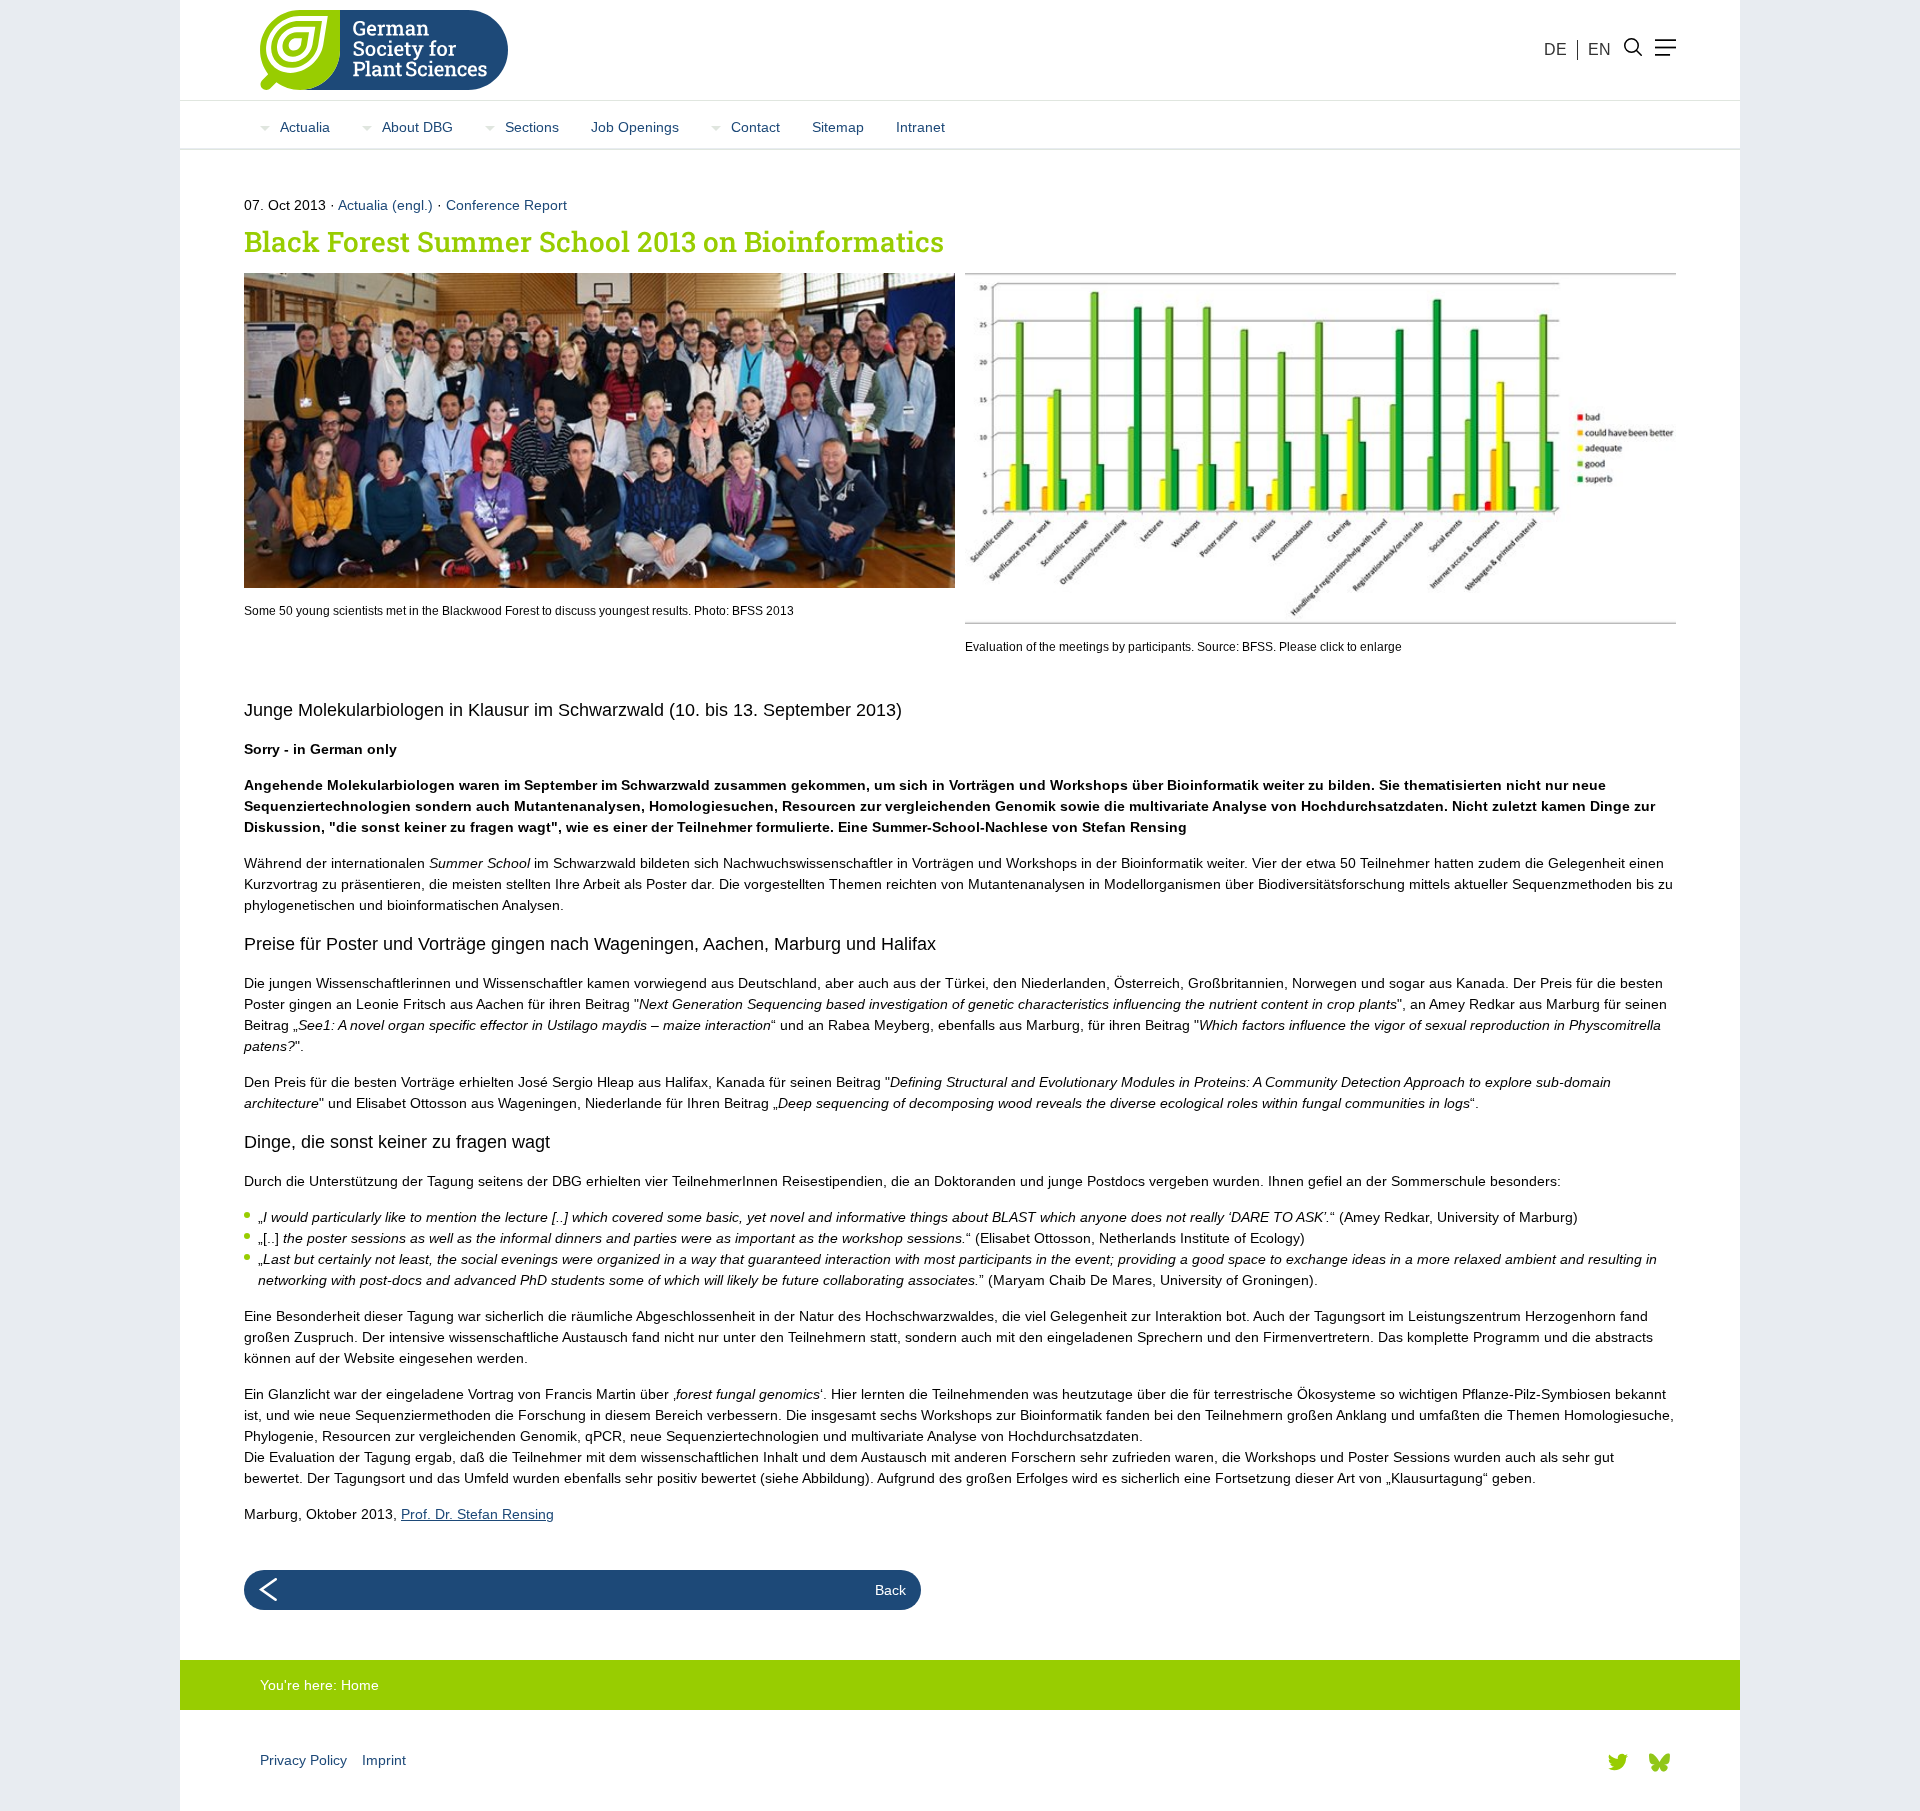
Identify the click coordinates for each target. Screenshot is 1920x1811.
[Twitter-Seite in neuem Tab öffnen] (1618, 1762)
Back (890, 1590)
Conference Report (506, 205)
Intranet (920, 127)
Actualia (305, 127)
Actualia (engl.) (385, 205)
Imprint (384, 1760)
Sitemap (838, 127)
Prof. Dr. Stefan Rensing (477, 1514)
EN (1599, 49)
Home (360, 1685)
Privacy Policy (303, 1760)
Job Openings (635, 127)
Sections (532, 127)
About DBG (417, 127)
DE (1555, 49)
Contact (755, 127)
